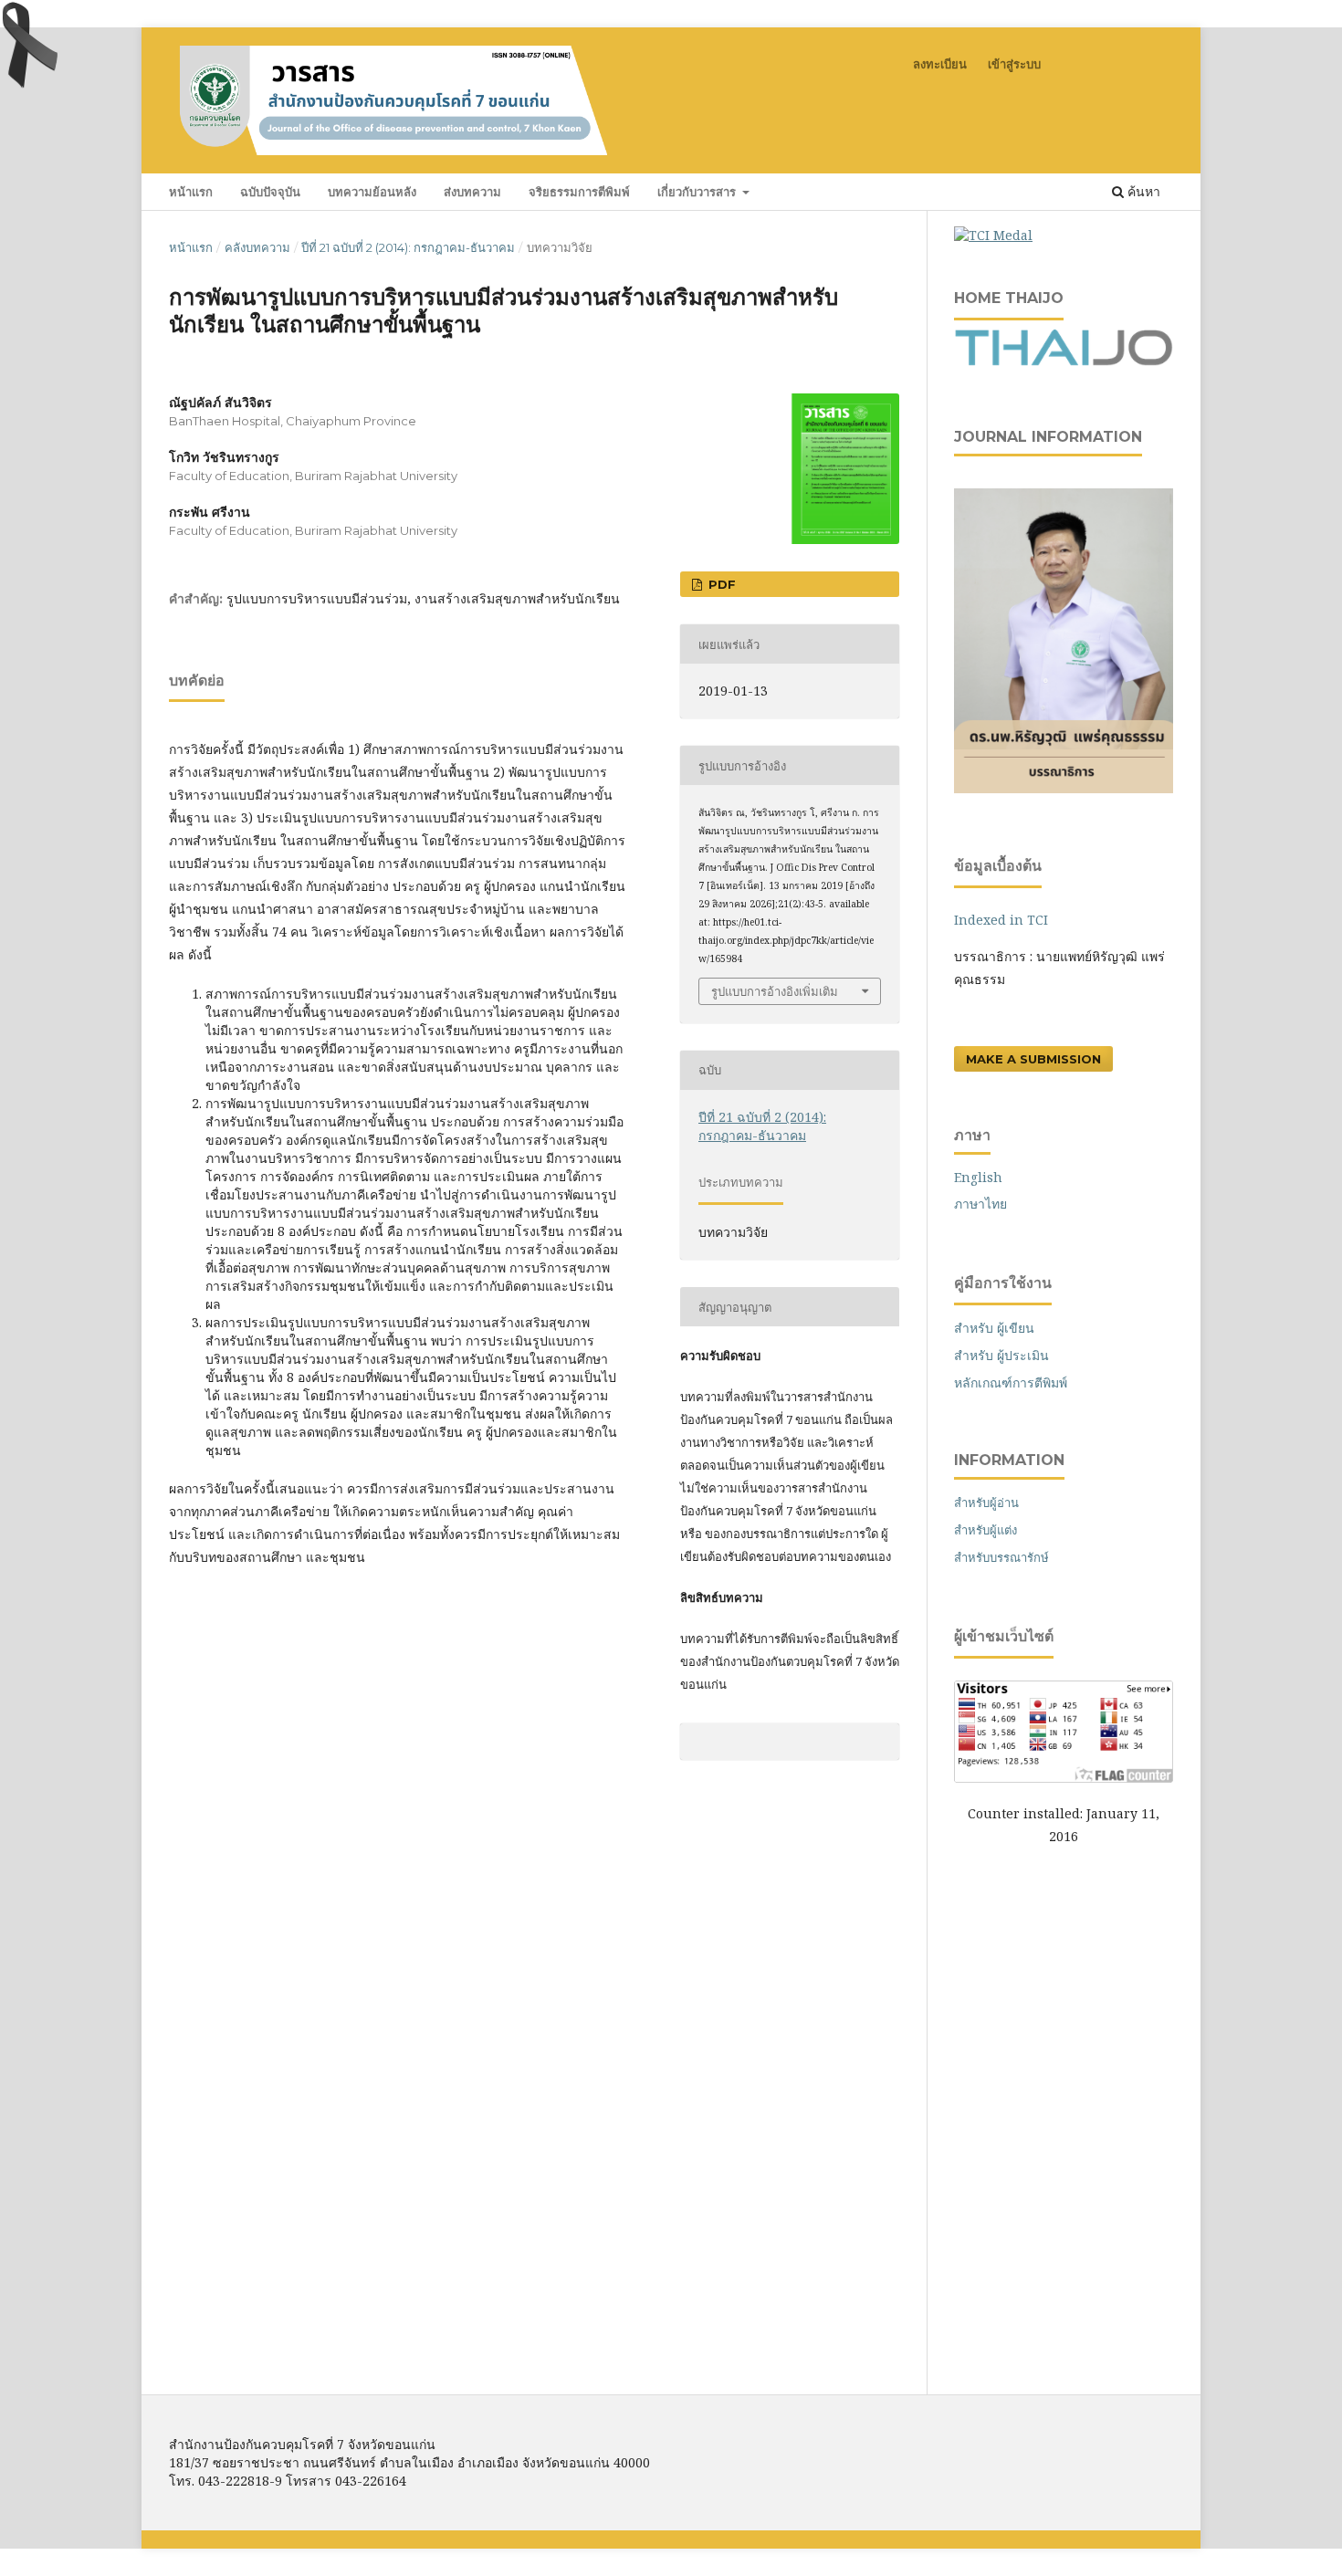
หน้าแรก (191, 192)
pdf (720, 584)
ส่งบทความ (472, 192)
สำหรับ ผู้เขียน (994, 1328)
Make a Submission (1033, 1059)
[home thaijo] (1064, 361)
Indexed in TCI (1001, 920)
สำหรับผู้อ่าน (986, 1503)
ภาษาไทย (980, 1204)
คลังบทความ (257, 247)
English (978, 1177)
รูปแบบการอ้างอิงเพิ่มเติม (775, 991)
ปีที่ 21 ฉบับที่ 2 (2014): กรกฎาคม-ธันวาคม (408, 247)
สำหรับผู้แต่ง (986, 1530)
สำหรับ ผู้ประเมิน (1001, 1355)
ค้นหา (1142, 191)
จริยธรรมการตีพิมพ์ (579, 192)
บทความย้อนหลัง (372, 192)
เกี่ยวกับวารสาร (698, 192)
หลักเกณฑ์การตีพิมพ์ (1011, 1382)
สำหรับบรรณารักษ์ (1001, 1557)
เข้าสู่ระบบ (1014, 64)
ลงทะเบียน (940, 64)
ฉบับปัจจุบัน (270, 192)
